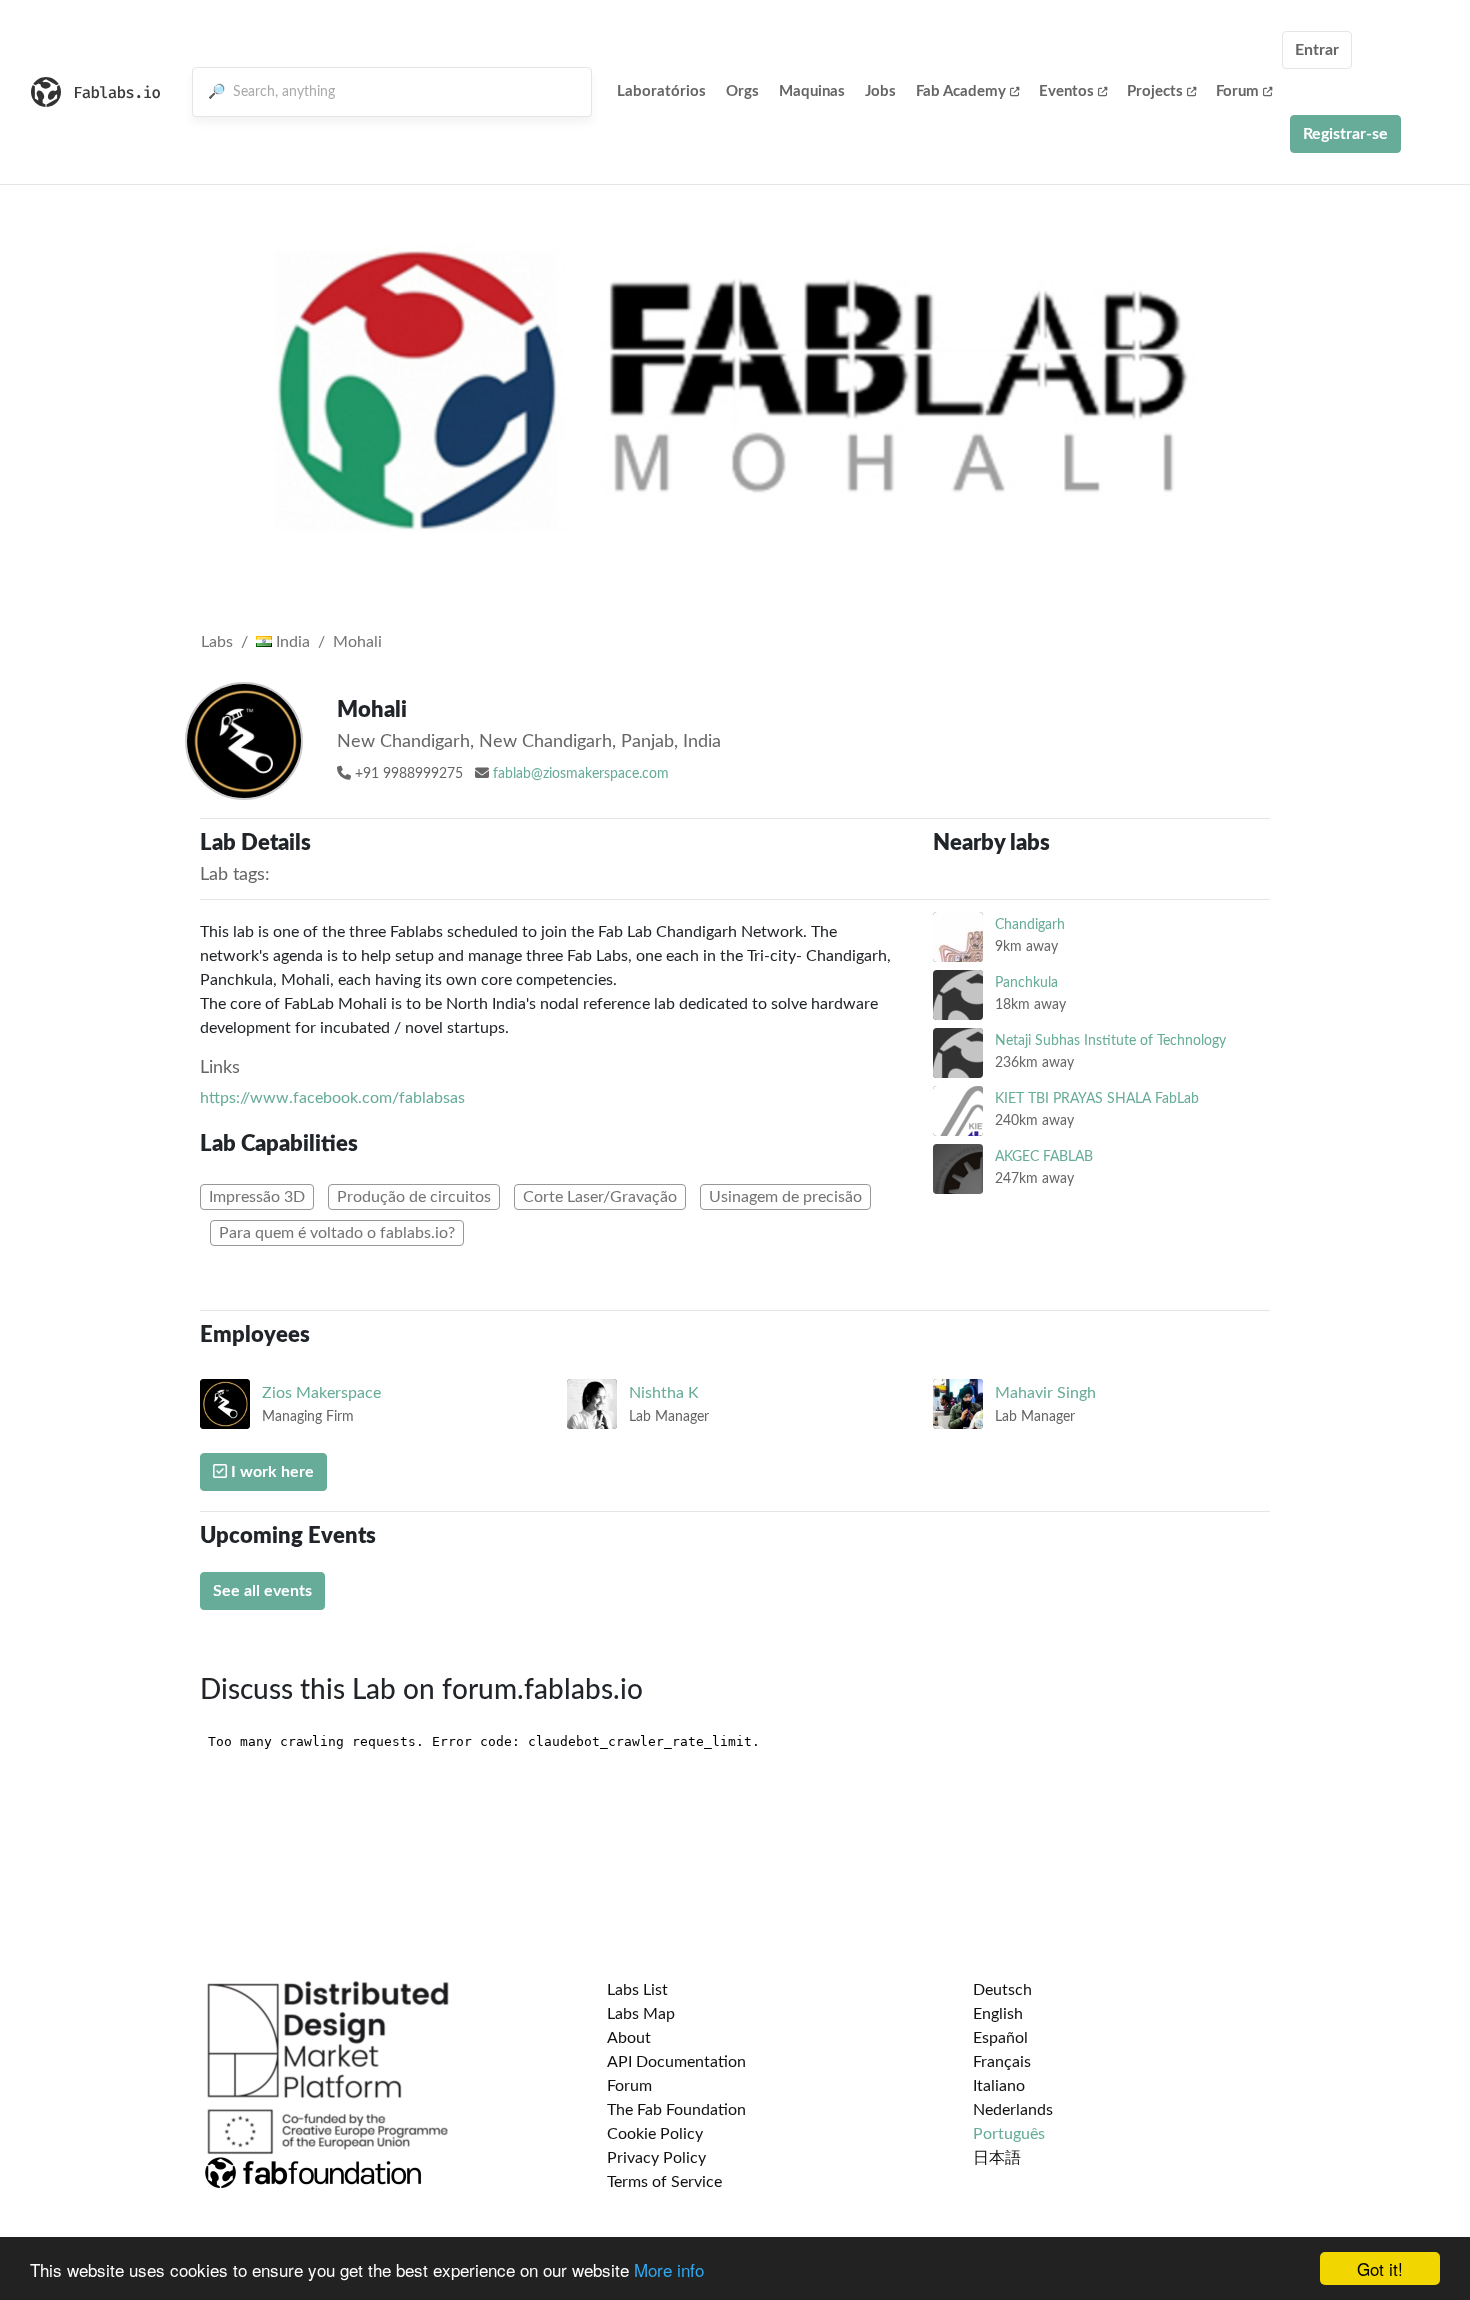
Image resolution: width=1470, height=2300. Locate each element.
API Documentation (676, 2062)
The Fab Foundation (676, 2110)
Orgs (742, 91)
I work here (270, 1472)
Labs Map (641, 2014)
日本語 (997, 2158)
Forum (1237, 91)
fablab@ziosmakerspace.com (581, 774)
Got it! (1380, 2268)
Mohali (357, 642)
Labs (217, 642)
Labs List (637, 1990)
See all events (262, 1591)
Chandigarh (1030, 924)
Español (1000, 2038)
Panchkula (1026, 982)
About (629, 2038)
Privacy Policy (656, 2158)
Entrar (1317, 50)
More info (669, 2269)
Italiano (999, 2086)
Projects (1155, 91)
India (291, 642)
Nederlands (1013, 2110)
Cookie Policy (655, 2134)
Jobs (880, 91)
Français (1002, 2062)
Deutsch (1002, 1990)
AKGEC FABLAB (1044, 1156)
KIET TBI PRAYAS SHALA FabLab (1097, 1098)
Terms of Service (664, 2182)
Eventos (1066, 91)
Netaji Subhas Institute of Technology (1110, 1040)
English (998, 2014)
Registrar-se (1345, 134)
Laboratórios (661, 91)
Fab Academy (961, 91)
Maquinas (812, 91)
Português (1009, 2134)
